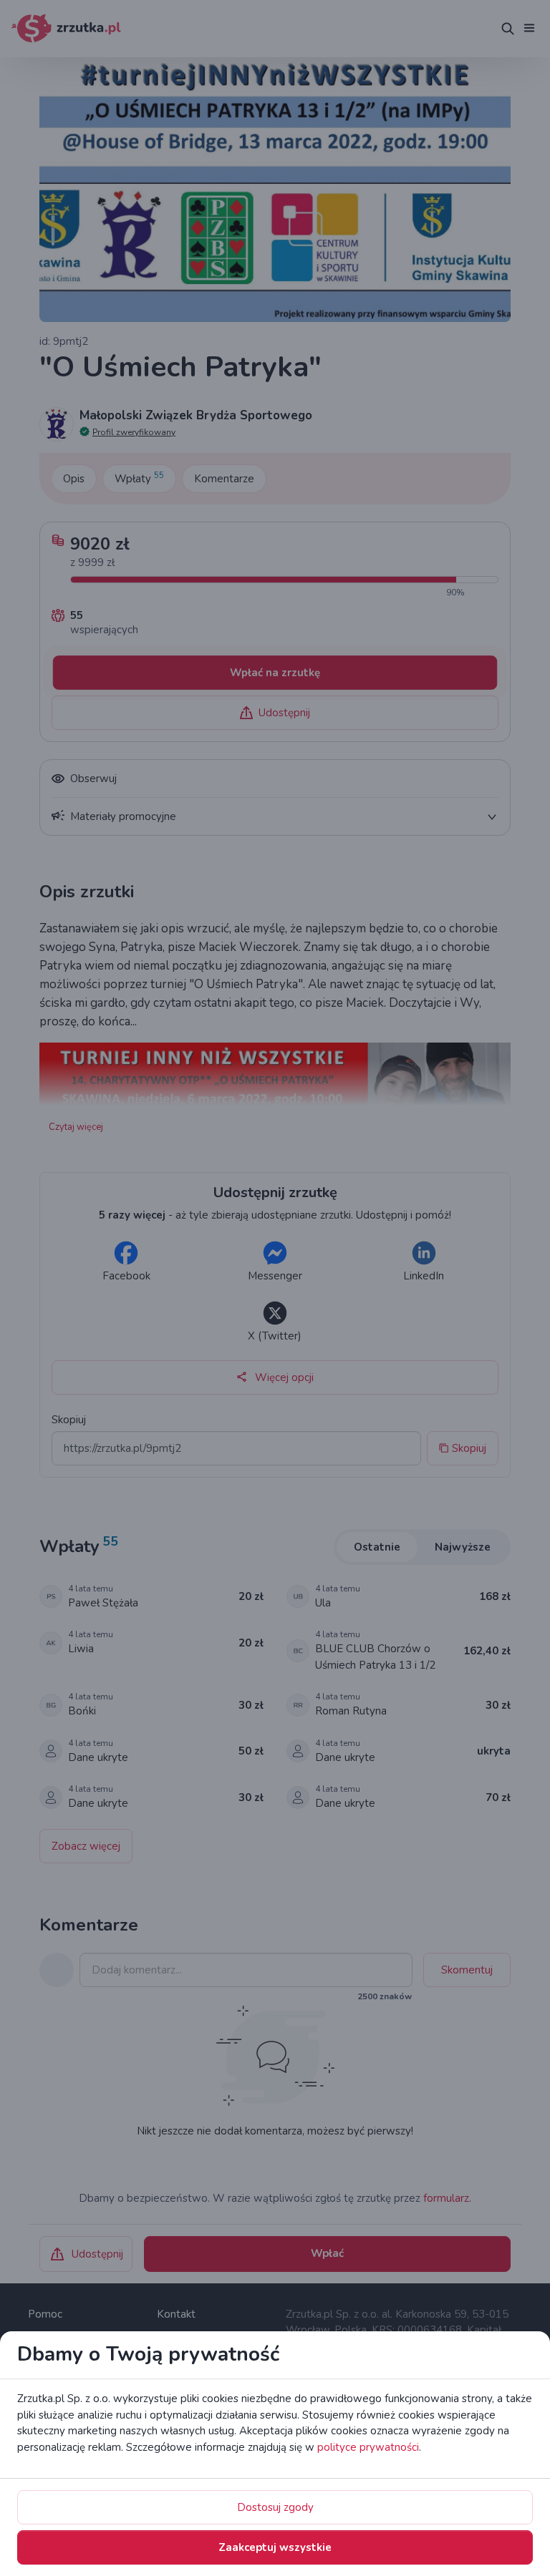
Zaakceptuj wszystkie (275, 2547)
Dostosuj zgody (275, 2507)
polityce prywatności (368, 2447)
